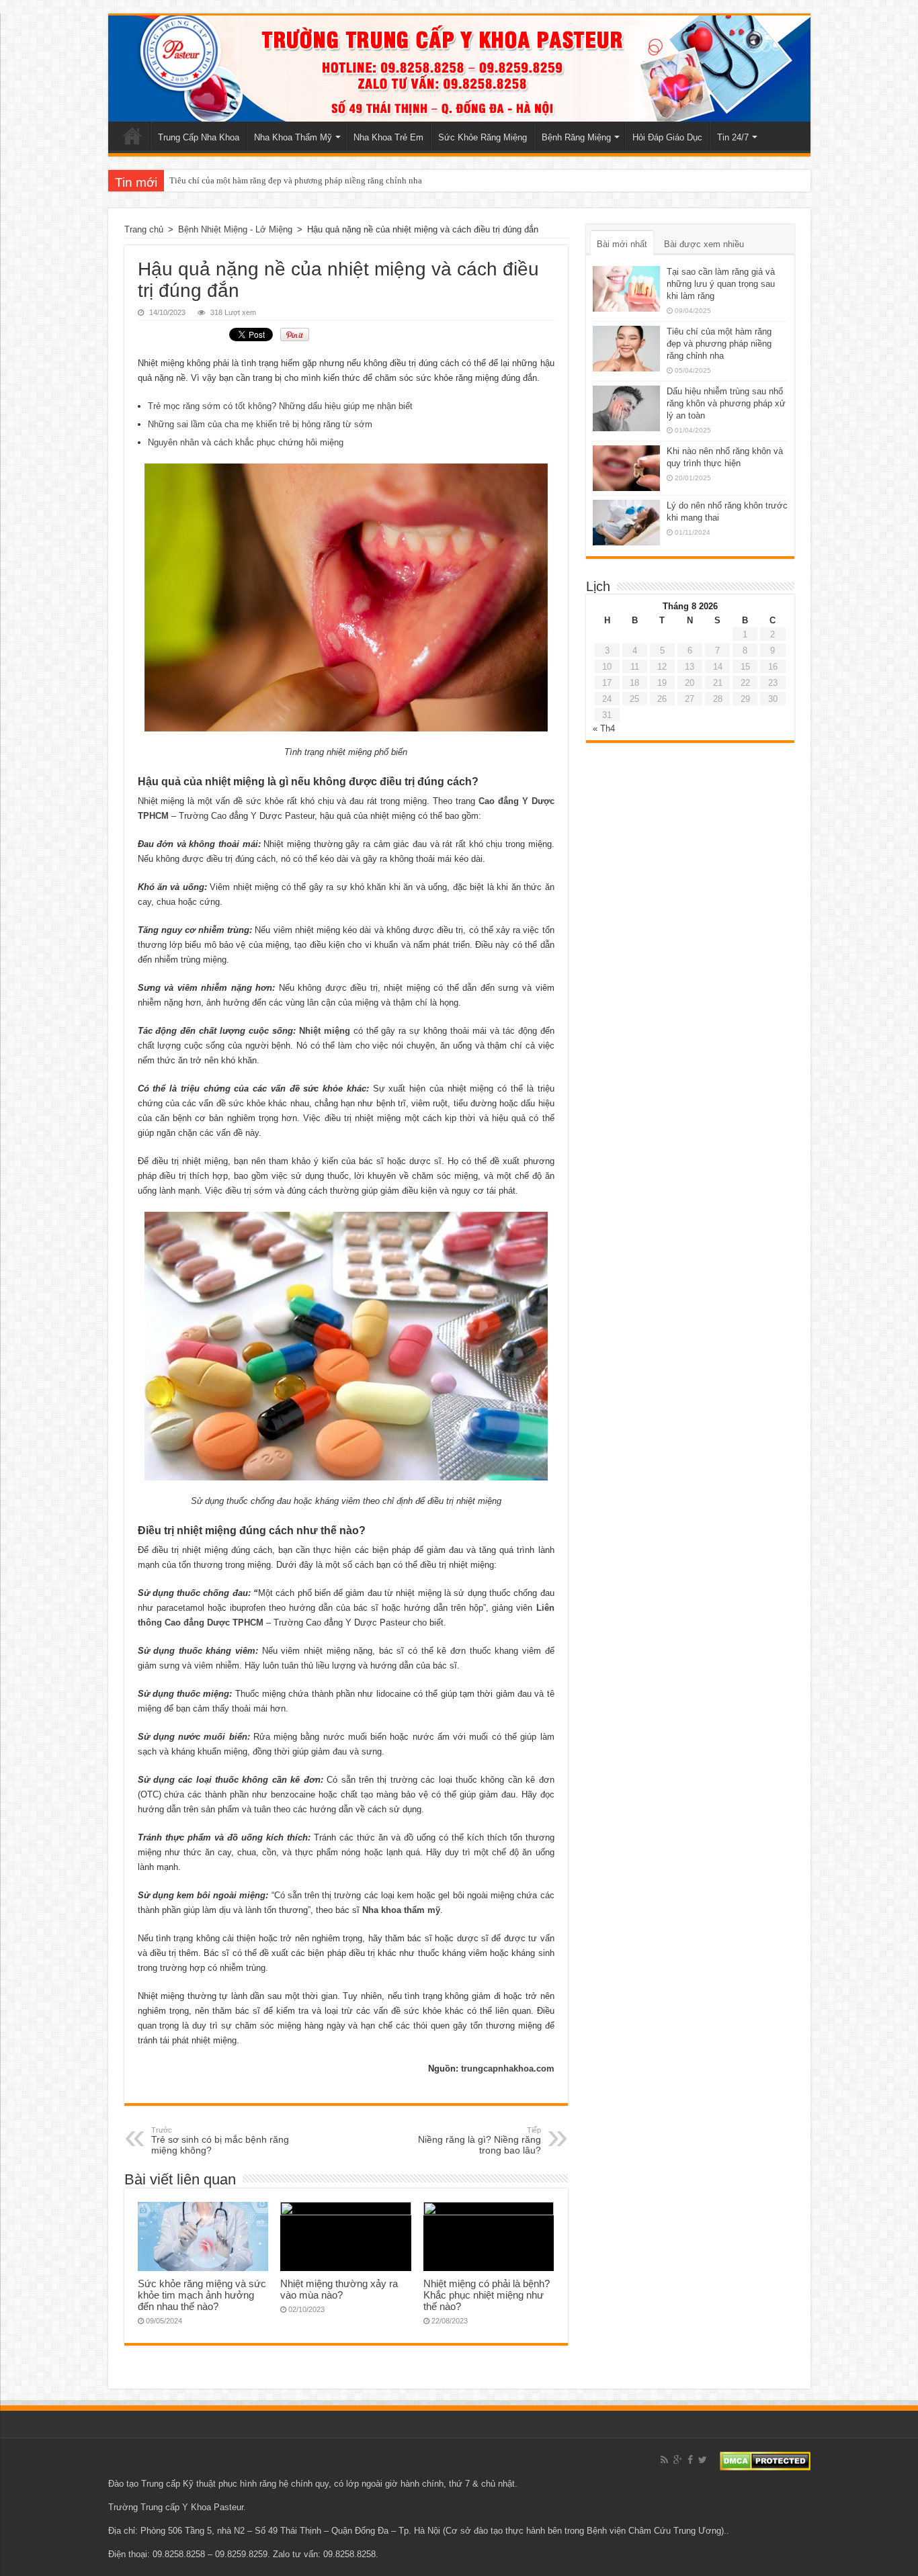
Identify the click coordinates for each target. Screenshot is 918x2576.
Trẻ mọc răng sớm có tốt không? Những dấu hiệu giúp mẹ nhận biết (280, 406)
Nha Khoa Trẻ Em (388, 137)
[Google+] (678, 2460)
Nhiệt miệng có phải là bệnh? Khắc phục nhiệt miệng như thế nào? (487, 2295)
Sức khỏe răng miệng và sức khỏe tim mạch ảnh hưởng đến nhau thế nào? (202, 2295)
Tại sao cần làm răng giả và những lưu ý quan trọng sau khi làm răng (721, 284)
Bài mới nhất (622, 244)
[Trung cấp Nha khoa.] (459, 69)
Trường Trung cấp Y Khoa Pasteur (176, 2507)
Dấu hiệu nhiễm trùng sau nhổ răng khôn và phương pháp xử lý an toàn (726, 403)
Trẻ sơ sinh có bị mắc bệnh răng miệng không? (220, 2141)
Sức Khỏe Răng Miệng (483, 137)
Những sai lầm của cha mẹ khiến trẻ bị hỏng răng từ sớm (260, 424)
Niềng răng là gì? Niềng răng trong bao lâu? (479, 2141)
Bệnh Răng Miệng (576, 137)
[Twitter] (703, 2460)
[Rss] (664, 2460)
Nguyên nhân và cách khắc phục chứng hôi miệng (246, 442)
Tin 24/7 (733, 137)
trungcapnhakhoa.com (508, 2069)
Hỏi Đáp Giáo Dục (667, 137)
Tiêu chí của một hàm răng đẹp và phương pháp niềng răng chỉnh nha (296, 180)
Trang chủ (132, 136)
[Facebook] (690, 2460)
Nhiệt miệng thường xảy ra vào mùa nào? (339, 2289)
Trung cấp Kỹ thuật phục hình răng (209, 2484)
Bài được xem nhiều (704, 244)
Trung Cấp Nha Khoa (199, 137)
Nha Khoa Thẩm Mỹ (293, 137)
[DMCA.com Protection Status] (765, 2460)
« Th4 (604, 728)
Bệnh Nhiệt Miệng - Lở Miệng (235, 229)
